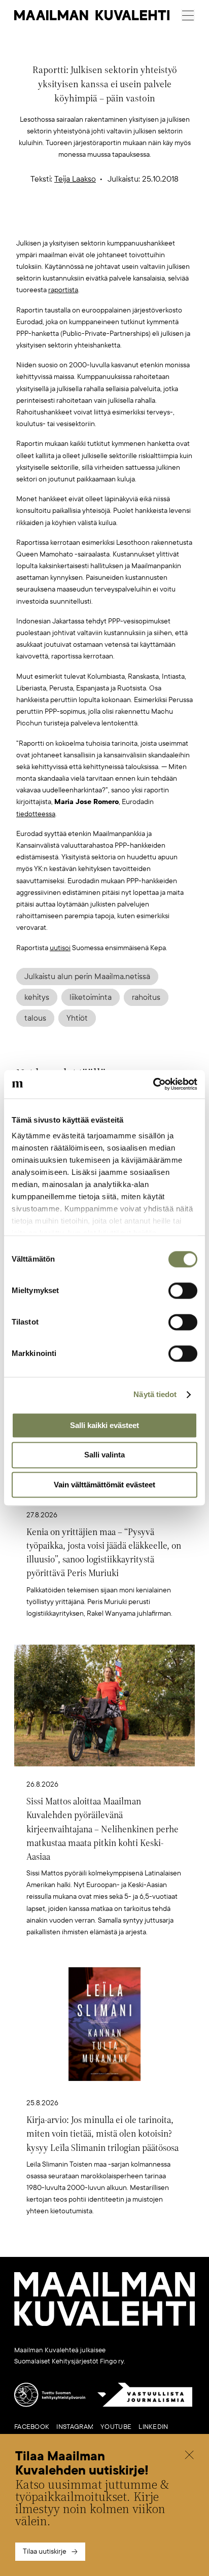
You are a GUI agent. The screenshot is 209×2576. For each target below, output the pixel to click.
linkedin (153, 2427)
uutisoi (60, 948)
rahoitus (146, 997)
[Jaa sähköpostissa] (153, 221)
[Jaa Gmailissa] (89, 221)
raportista (63, 290)
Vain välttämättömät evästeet (104, 1485)
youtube (116, 2427)
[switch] (183, 1291)
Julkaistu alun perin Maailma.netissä (87, 977)
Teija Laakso (75, 179)
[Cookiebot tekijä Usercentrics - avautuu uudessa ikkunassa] (153, 1084)
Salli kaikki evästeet (104, 1425)
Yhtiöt (77, 1018)
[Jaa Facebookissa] (121, 221)
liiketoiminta (91, 997)
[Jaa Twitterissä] (57, 221)
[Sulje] (189, 2456)
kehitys (37, 997)
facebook (32, 2427)
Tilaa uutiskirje (45, 2551)
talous (35, 1018)
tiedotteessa (36, 814)
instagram (75, 2427)
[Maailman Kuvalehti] (104, 2324)
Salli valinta (104, 1455)
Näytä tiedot (155, 1394)
